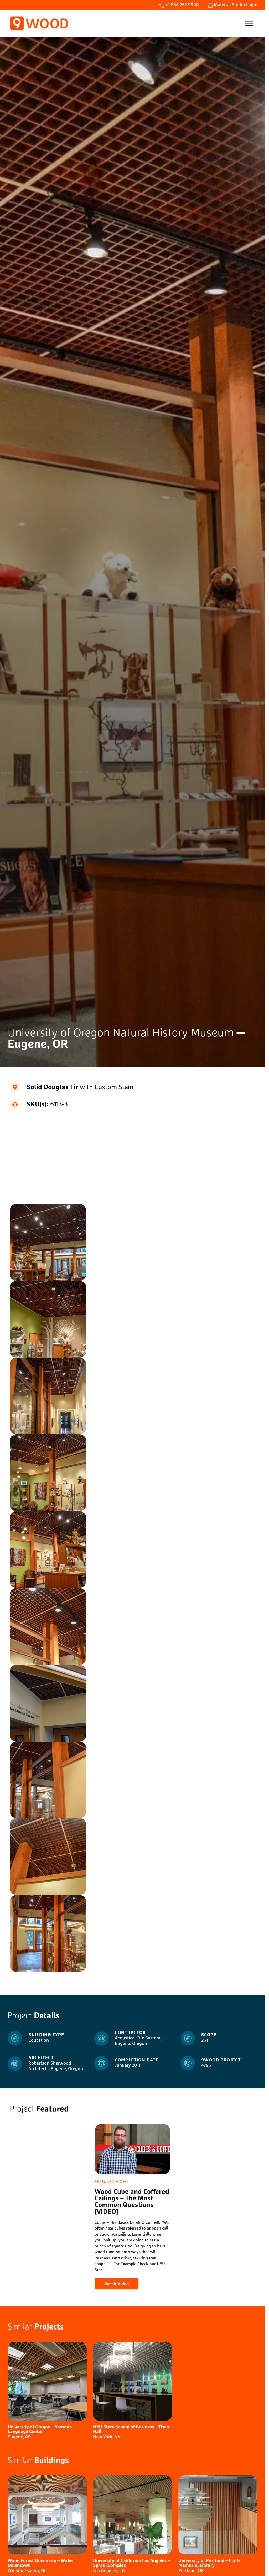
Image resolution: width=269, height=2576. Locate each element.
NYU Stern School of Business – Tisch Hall (131, 2430)
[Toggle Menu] (249, 23)
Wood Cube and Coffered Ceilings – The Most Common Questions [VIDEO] (132, 2202)
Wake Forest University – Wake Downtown (40, 2563)
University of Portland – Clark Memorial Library (209, 2563)
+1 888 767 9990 (181, 5)
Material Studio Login (235, 5)
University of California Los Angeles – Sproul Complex (131, 2563)
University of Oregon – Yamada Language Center (40, 2430)
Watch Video (121, 2285)
